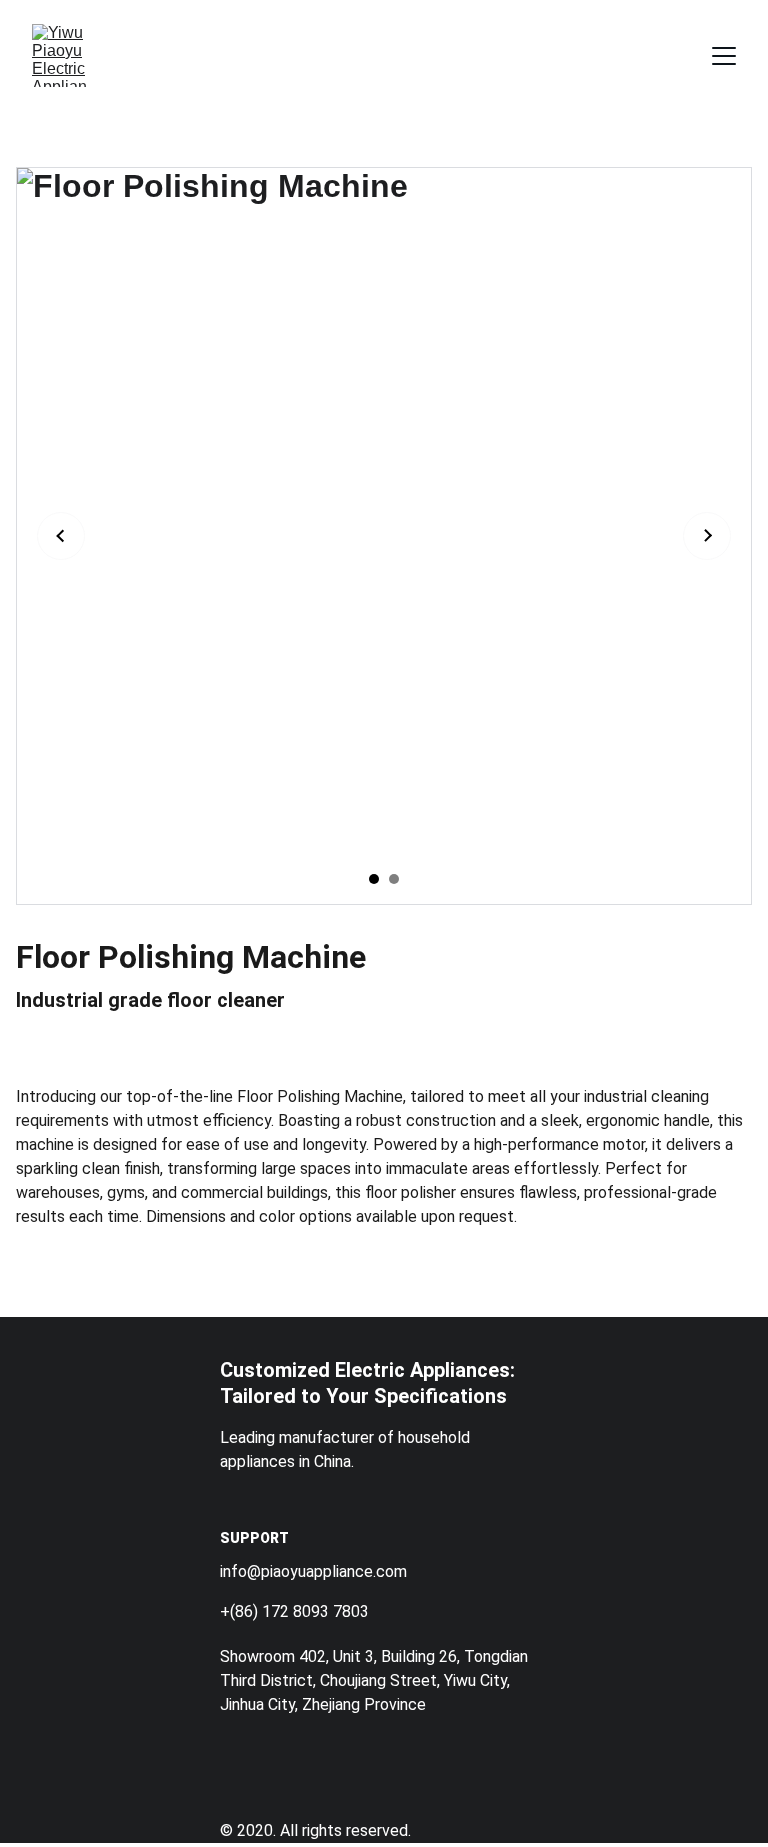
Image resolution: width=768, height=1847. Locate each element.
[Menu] (724, 56)
